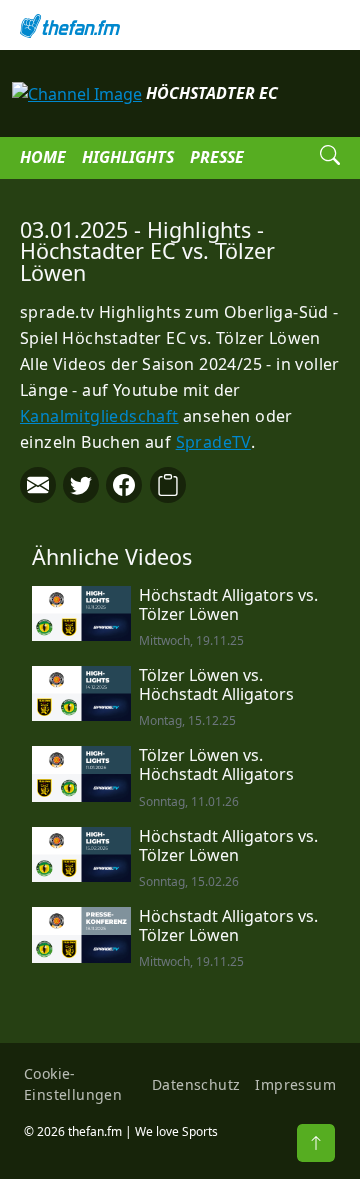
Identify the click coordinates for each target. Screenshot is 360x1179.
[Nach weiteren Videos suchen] (330, 158)
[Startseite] (180, 25)
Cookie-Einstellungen (73, 1084)
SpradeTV (213, 442)
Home (43, 157)
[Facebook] (124, 485)
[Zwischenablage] (168, 485)
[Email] (38, 485)
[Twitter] (81, 485)
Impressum (295, 1084)
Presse (217, 157)
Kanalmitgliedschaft (99, 416)
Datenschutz (196, 1084)
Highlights (128, 157)
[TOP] (316, 1143)
